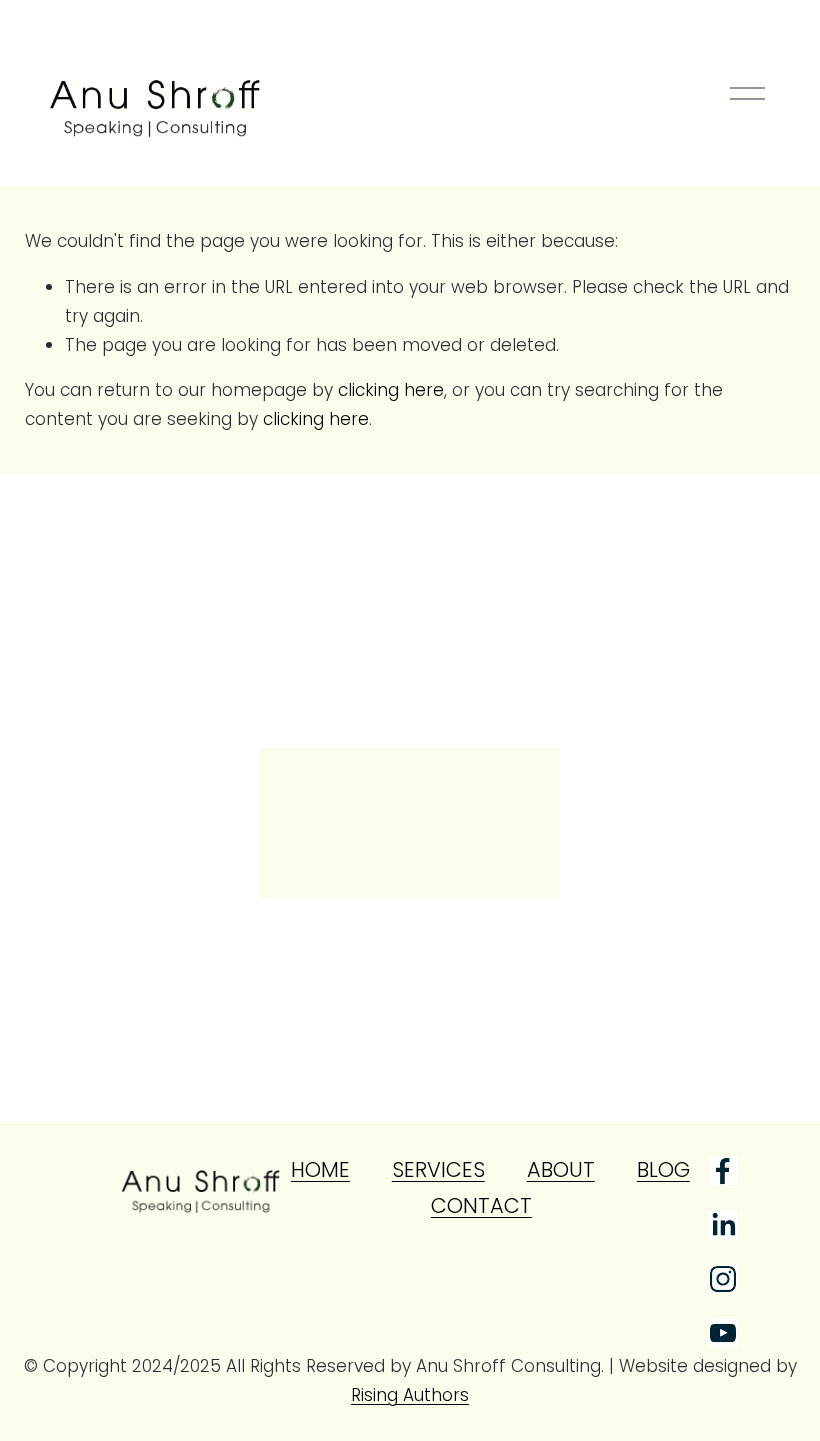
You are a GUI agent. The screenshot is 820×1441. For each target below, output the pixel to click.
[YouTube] (723, 1333)
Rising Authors (410, 1395)
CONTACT (481, 1205)
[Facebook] (723, 1171)
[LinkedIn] (723, 1225)
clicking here (391, 390)
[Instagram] (723, 1279)
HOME (320, 1169)
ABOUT (561, 1169)
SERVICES (438, 1169)
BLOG (663, 1169)
